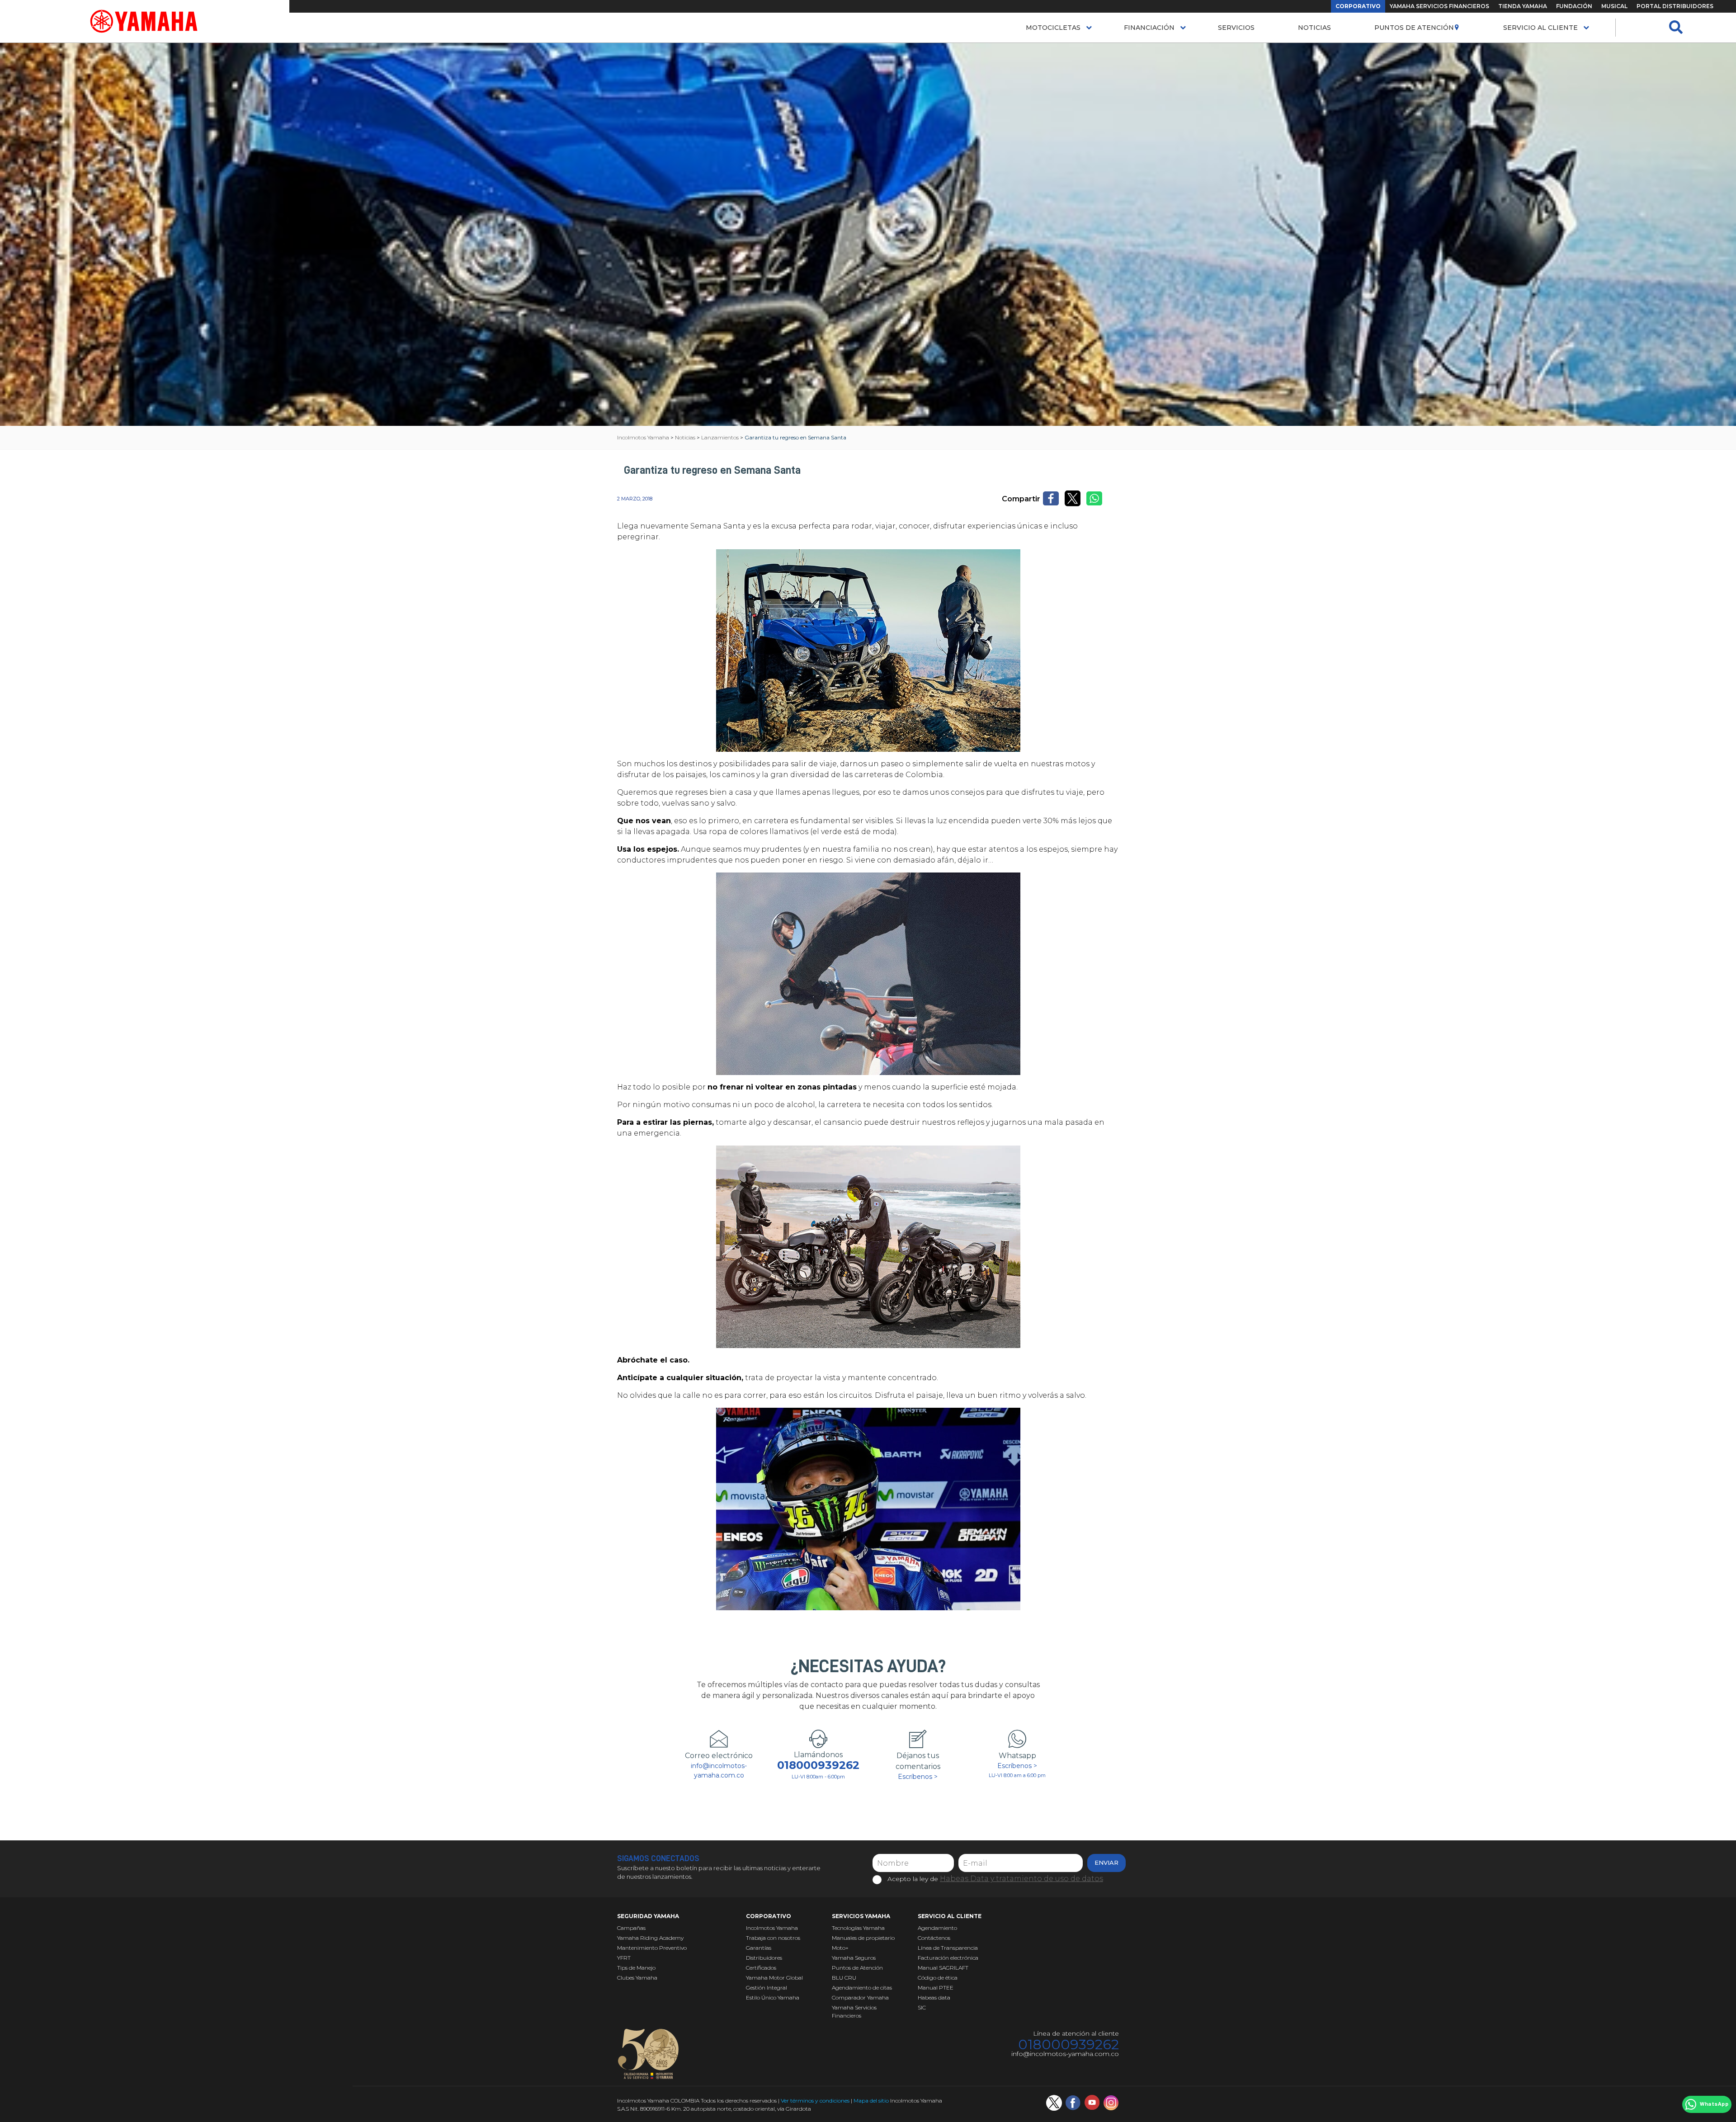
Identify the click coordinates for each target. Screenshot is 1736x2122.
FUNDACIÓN (1574, 6)
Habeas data (934, 1997)
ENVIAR (1106, 1863)
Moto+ (840, 1948)
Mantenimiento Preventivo (652, 1948)
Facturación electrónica (948, 1958)
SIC (922, 2007)
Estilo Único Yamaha (773, 1997)
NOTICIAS (1314, 28)
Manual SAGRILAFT (943, 1968)
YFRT (624, 1958)
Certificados (761, 1968)
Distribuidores (764, 1958)
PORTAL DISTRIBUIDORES (1675, 6)
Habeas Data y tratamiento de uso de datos (1021, 1879)
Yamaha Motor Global (774, 1978)
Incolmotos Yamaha (772, 1928)
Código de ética (938, 1978)
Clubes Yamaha (637, 1978)
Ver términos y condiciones (815, 2101)
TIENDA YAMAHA (1523, 6)
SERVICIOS (1236, 28)
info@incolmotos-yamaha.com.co (719, 1771)
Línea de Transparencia (948, 1948)
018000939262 (818, 1765)
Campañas (631, 1928)
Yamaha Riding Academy (650, 1938)
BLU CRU (844, 1978)
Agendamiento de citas (862, 1988)
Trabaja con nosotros (773, 1938)
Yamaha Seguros (854, 1958)
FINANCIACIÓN (1149, 28)
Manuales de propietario (863, 1938)
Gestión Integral (767, 1988)
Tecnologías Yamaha (858, 1928)
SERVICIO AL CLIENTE (1540, 28)
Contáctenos (934, 1938)
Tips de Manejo (636, 1968)
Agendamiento (937, 1928)
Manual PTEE (936, 1988)
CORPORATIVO (1358, 6)
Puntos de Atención (1414, 28)
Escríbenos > (918, 1777)
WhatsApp (1714, 2104)
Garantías (759, 1948)
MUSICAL (1614, 6)
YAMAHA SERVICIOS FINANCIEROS (1439, 6)
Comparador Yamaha (860, 1997)
